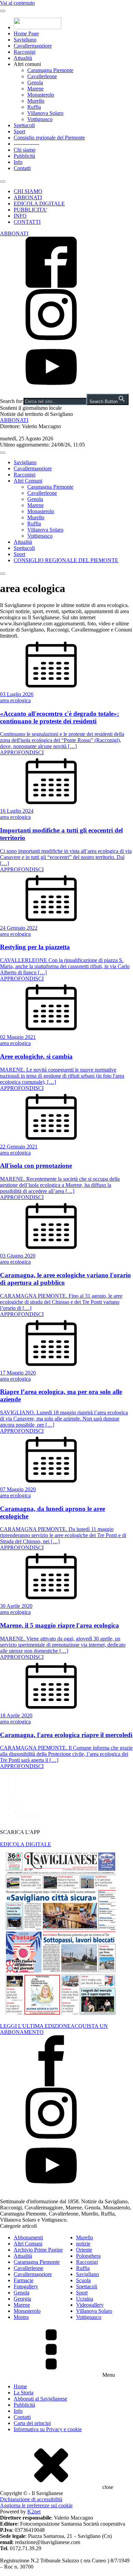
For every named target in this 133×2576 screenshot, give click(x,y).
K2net (34, 2512)
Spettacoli (24, 125)
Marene (35, 89)
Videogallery (90, 2305)
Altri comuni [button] (27, 64)
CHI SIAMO (28, 191)
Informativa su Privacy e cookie (48, 2429)
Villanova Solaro (45, 113)
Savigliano (25, 40)
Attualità (23, 58)
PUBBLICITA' (30, 210)
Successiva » (27, 1814)
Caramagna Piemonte (50, 70)
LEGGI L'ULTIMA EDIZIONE (35, 2026)
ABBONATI (28, 197)
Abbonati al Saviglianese (40, 2399)
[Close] (3, 182)
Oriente (84, 2250)
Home (20, 2386)
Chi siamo (25, 150)
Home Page (26, 33)
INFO (20, 216)
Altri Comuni (28, 481)
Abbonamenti (28, 2237)
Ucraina (85, 2299)
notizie (83, 2244)
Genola (35, 82)
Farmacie (24, 2280)
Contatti (22, 168)
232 (18, 1808)
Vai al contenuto (17, 3)
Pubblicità (24, 156)
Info (18, 162)
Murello (36, 101)
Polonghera (88, 2256)
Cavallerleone (42, 76)
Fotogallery (26, 2286)
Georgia (22, 2299)
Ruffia (34, 107)
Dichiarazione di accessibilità (31, 2499)
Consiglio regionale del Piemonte (49, 138)
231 (18, 1802)
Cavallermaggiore (33, 46)
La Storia (24, 2393)
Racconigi (25, 52)
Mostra (21, 2317)
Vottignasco (40, 119)
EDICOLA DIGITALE (39, 204)
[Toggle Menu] (3, 11)
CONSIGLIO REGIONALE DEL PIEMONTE (66, 560)
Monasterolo (41, 95)
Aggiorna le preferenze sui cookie (36, 2505)
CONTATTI (27, 222)
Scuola (83, 2280)
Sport (19, 131)
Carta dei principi (32, 2423)
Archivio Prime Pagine (38, 2250)
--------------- (26, 144)
